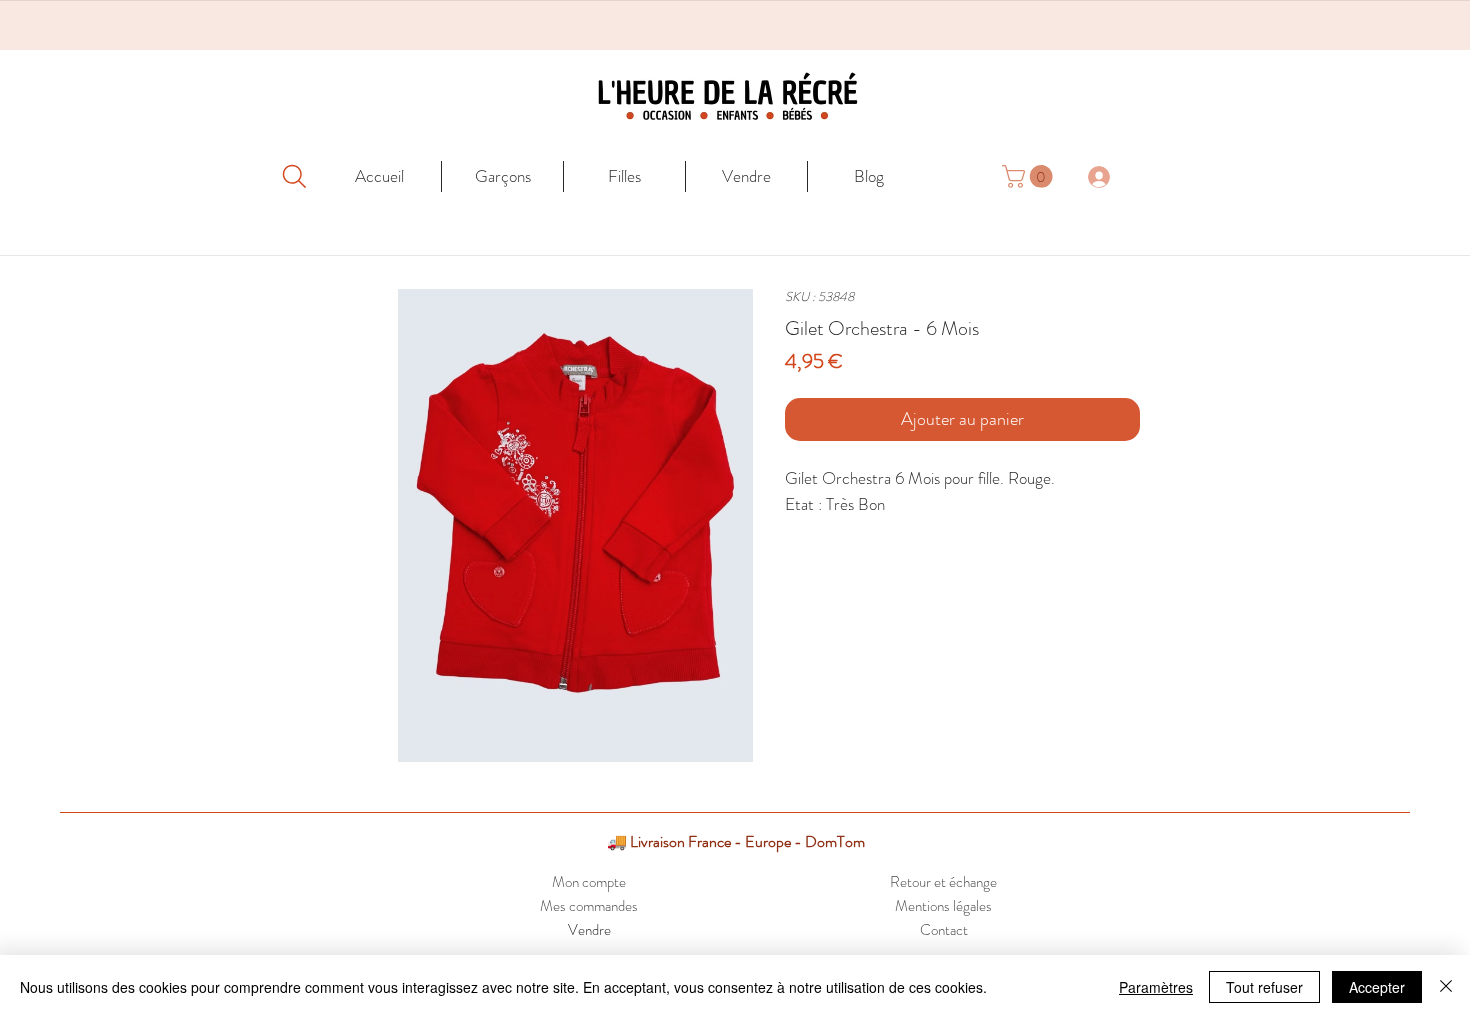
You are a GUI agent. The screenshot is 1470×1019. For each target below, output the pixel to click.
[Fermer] (1446, 987)
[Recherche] (294, 176)
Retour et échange (943, 882)
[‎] (1110, 176)
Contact (944, 930)
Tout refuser (1264, 987)
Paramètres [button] (1156, 987)
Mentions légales (943, 906)
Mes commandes (589, 906)
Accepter (1377, 987)
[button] (1030, 176)
